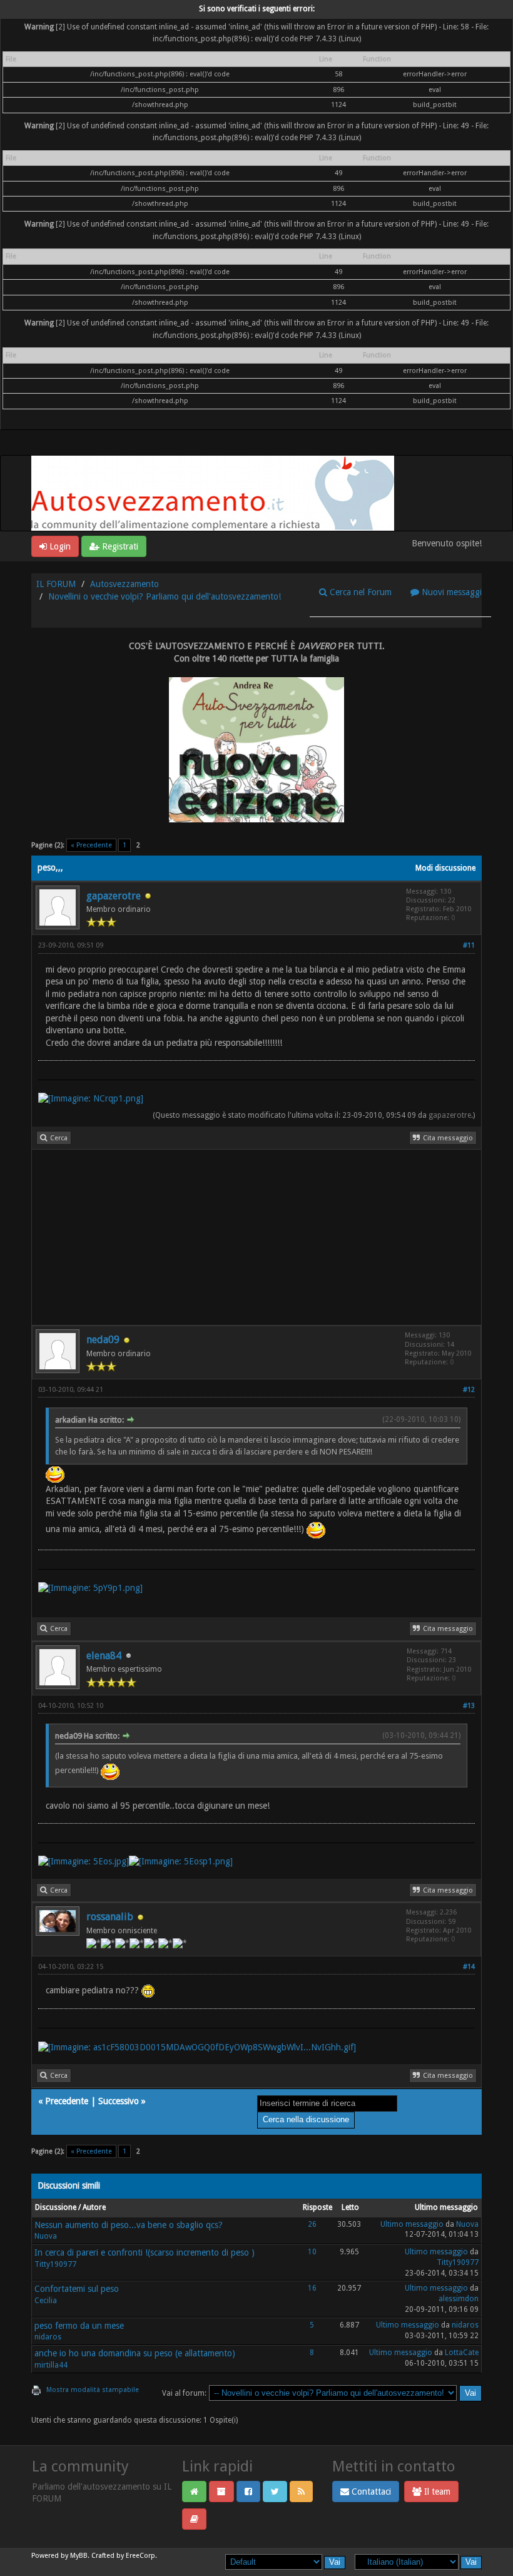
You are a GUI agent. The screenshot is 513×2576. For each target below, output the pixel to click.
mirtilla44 (51, 2365)
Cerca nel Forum (359, 592)
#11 (469, 945)
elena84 (104, 1656)
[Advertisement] (256, 1237)
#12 (469, 1390)
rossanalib (110, 1917)
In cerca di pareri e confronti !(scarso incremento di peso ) (145, 2252)
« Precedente (91, 845)
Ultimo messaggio (412, 2224)
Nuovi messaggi (450, 592)
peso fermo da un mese (79, 2326)
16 (312, 2288)
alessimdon (459, 2299)
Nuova (46, 2236)
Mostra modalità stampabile (93, 2390)
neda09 (103, 1340)
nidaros (48, 2337)
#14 (469, 1967)
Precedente (67, 2101)
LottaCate (462, 2353)
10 (312, 2252)
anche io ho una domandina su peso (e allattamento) (135, 2353)
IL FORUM (56, 584)
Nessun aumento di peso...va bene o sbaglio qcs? (129, 2225)
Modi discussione (445, 868)
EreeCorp (140, 2556)
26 (312, 2224)
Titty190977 (55, 2264)
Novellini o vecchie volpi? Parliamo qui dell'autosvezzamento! (165, 596)
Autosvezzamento (124, 584)
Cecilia (46, 2301)
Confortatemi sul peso (77, 2289)
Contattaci (370, 2492)
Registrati (119, 546)
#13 (469, 1706)
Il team (436, 2492)
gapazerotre (114, 896)
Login (59, 546)
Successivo (119, 2101)
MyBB (79, 2556)
